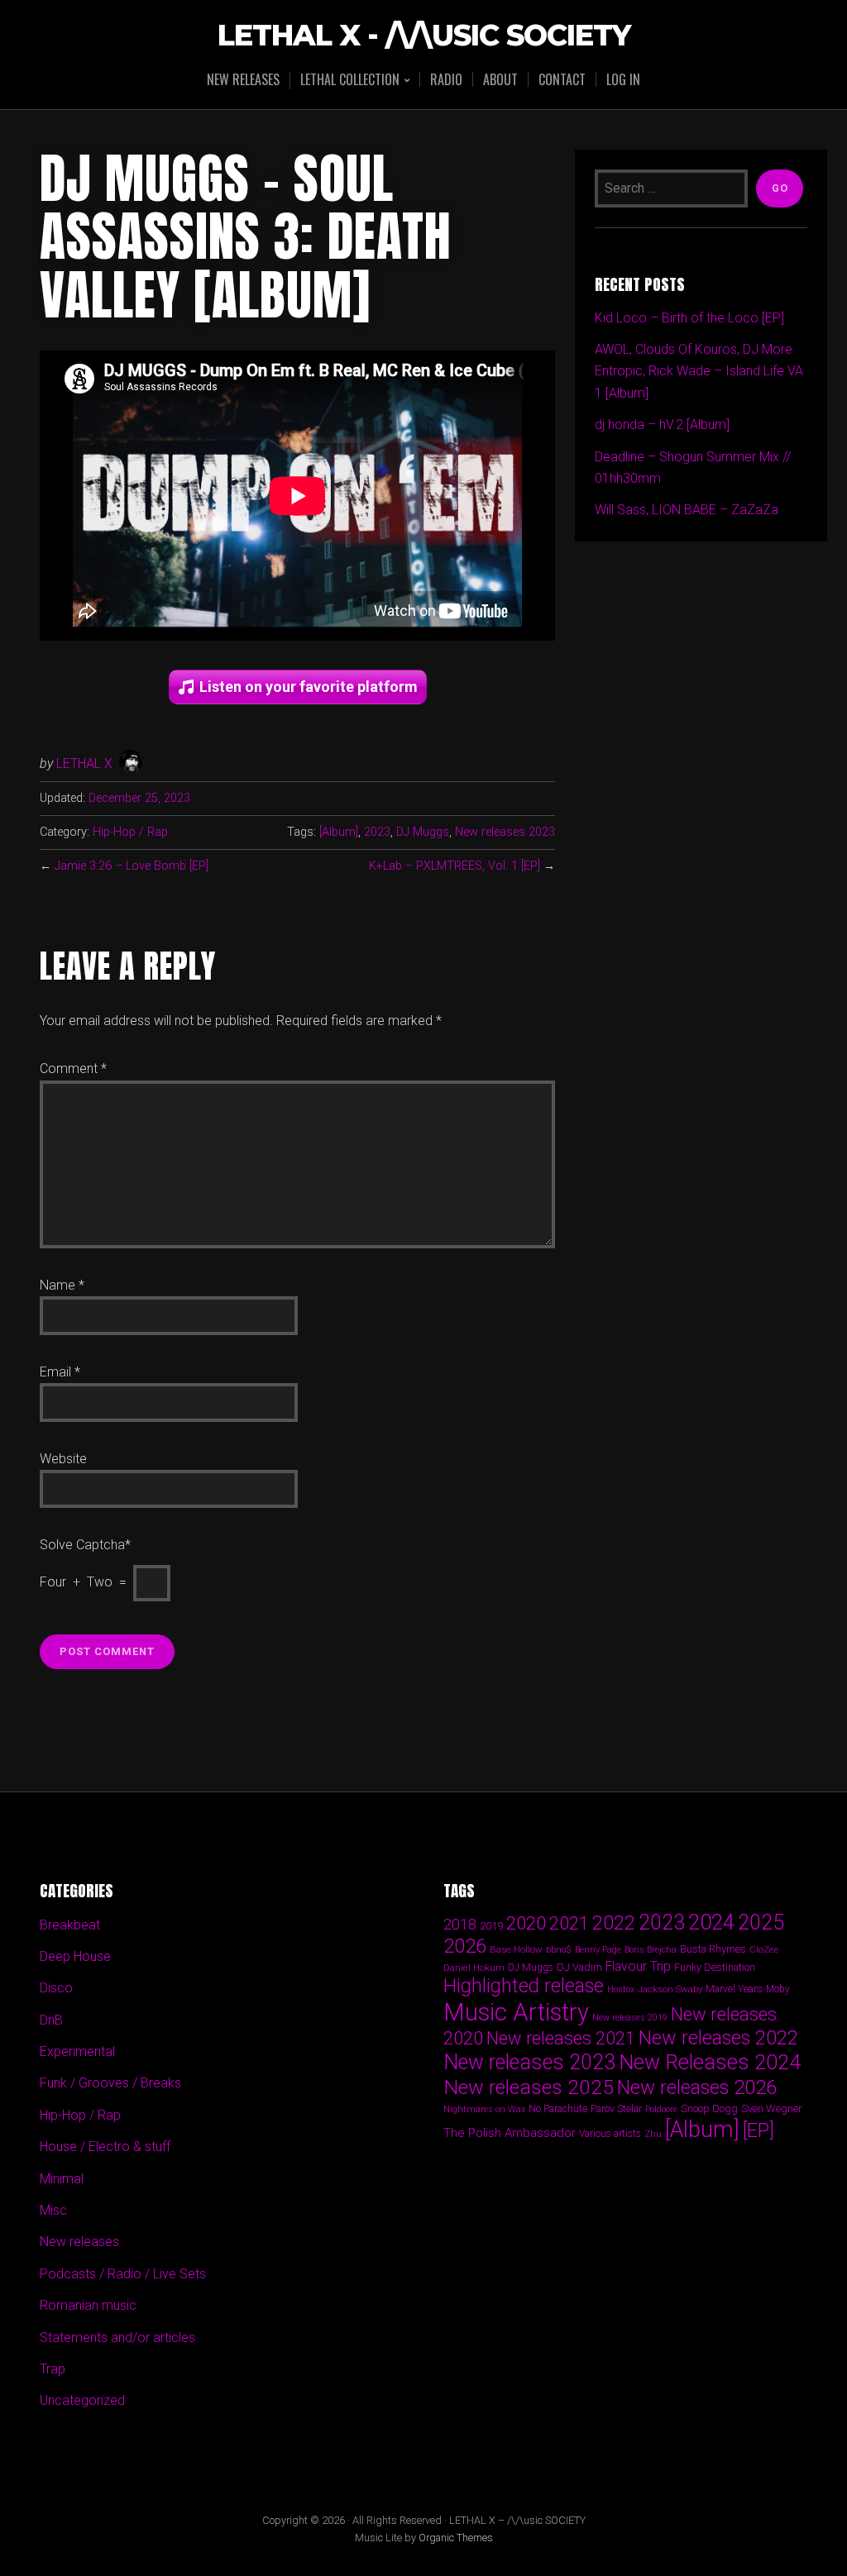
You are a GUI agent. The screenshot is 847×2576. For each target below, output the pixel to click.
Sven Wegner (772, 2109)
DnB (51, 2020)
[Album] (339, 832)
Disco (56, 1988)
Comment (73, 1069)
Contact (562, 79)
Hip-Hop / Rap (130, 832)
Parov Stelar (616, 2109)
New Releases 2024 (710, 2062)
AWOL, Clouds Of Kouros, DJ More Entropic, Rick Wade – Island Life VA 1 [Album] (699, 371)
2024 (711, 1922)
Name (62, 1285)
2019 (491, 1925)
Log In (623, 79)
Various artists (610, 2134)
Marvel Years (734, 1989)
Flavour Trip (638, 1966)
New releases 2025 (529, 2087)
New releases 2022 (718, 2038)
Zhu (653, 2134)
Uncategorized (82, 2400)
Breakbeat (70, 1925)
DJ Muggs (423, 832)
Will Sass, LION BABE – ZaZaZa (687, 510)
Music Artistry (516, 2012)
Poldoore (661, 2109)
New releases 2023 (505, 832)
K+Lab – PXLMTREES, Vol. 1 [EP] (455, 866)
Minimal (62, 2179)
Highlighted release (524, 1986)
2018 (460, 1924)
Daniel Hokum (474, 1968)
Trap (53, 2369)
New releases (243, 79)
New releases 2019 (630, 2018)
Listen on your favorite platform (309, 687)
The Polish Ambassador (510, 2133)
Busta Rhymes (713, 1949)
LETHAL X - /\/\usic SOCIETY (424, 36)
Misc (53, 2210)
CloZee (764, 1950)
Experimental (77, 2051)
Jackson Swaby (670, 1989)
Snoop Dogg (709, 2109)
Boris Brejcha (651, 1950)
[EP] (758, 2130)
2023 (377, 832)
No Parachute (558, 2109)
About (500, 79)
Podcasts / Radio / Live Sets (123, 2274)
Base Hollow (516, 1949)
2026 (465, 1946)
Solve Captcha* (85, 1545)
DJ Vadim (579, 1967)
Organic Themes (456, 2538)
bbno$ (559, 1950)
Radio (446, 79)
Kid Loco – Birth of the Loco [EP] (689, 318)
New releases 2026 (697, 2087)
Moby (778, 1989)
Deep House (75, 1956)
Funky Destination (715, 1967)
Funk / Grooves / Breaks (110, 2083)
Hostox (621, 1989)
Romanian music (88, 2305)
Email (60, 1372)
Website (63, 1459)
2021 (569, 1923)
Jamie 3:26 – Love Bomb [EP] (132, 866)
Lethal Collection (350, 81)
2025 (761, 1922)
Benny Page (598, 1950)
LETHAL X (84, 763)
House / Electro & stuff (105, 2147)
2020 (526, 1923)
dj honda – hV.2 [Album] (662, 425)
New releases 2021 (561, 2038)
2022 (614, 1923)
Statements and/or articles (117, 2337)
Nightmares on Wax (484, 2109)
